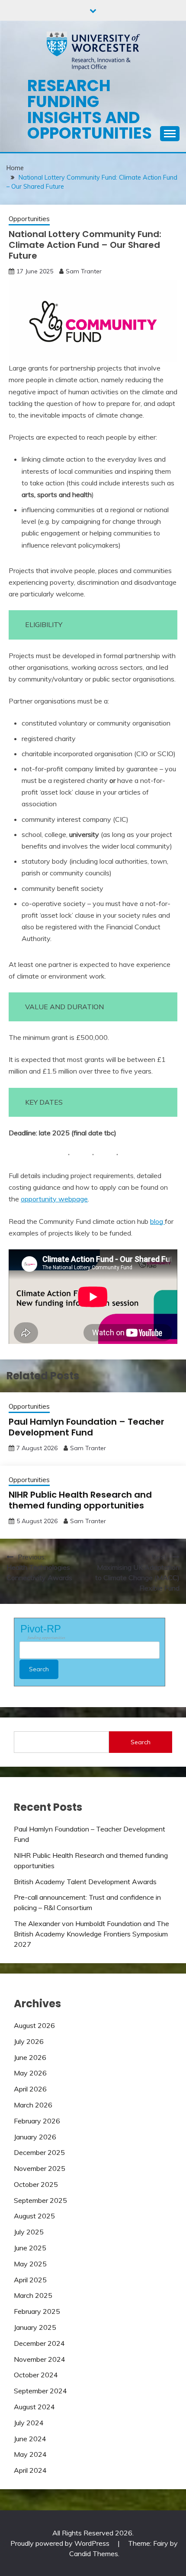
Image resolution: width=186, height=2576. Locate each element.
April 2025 (30, 2280)
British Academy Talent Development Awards (85, 1882)
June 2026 (30, 2057)
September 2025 (40, 2200)
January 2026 (35, 2137)
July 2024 (29, 2423)
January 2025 (35, 2327)
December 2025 (39, 2152)
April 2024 (30, 2470)
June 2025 (30, 2248)
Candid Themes (94, 2554)
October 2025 (36, 2184)
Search (141, 1742)
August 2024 (34, 2407)
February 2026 (37, 2121)
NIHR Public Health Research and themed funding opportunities (80, 1500)
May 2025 (30, 2264)
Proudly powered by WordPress (61, 2543)
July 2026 (29, 2041)
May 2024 (30, 2454)
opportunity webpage (54, 1199)
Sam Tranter (84, 271)
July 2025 (29, 2232)
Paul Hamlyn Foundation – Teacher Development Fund (87, 1427)
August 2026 (34, 2025)
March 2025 (33, 2295)
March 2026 (33, 2105)
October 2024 (36, 2375)
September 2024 (40, 2391)
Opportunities (29, 219)
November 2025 (40, 2168)
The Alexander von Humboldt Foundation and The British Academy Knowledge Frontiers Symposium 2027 (91, 1934)
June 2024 (30, 2439)
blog (157, 1221)
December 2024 (39, 2343)
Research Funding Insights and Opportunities (90, 109)
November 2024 (40, 2359)
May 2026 (30, 2073)
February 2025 (37, 2311)
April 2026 (30, 2089)
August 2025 (34, 2216)
